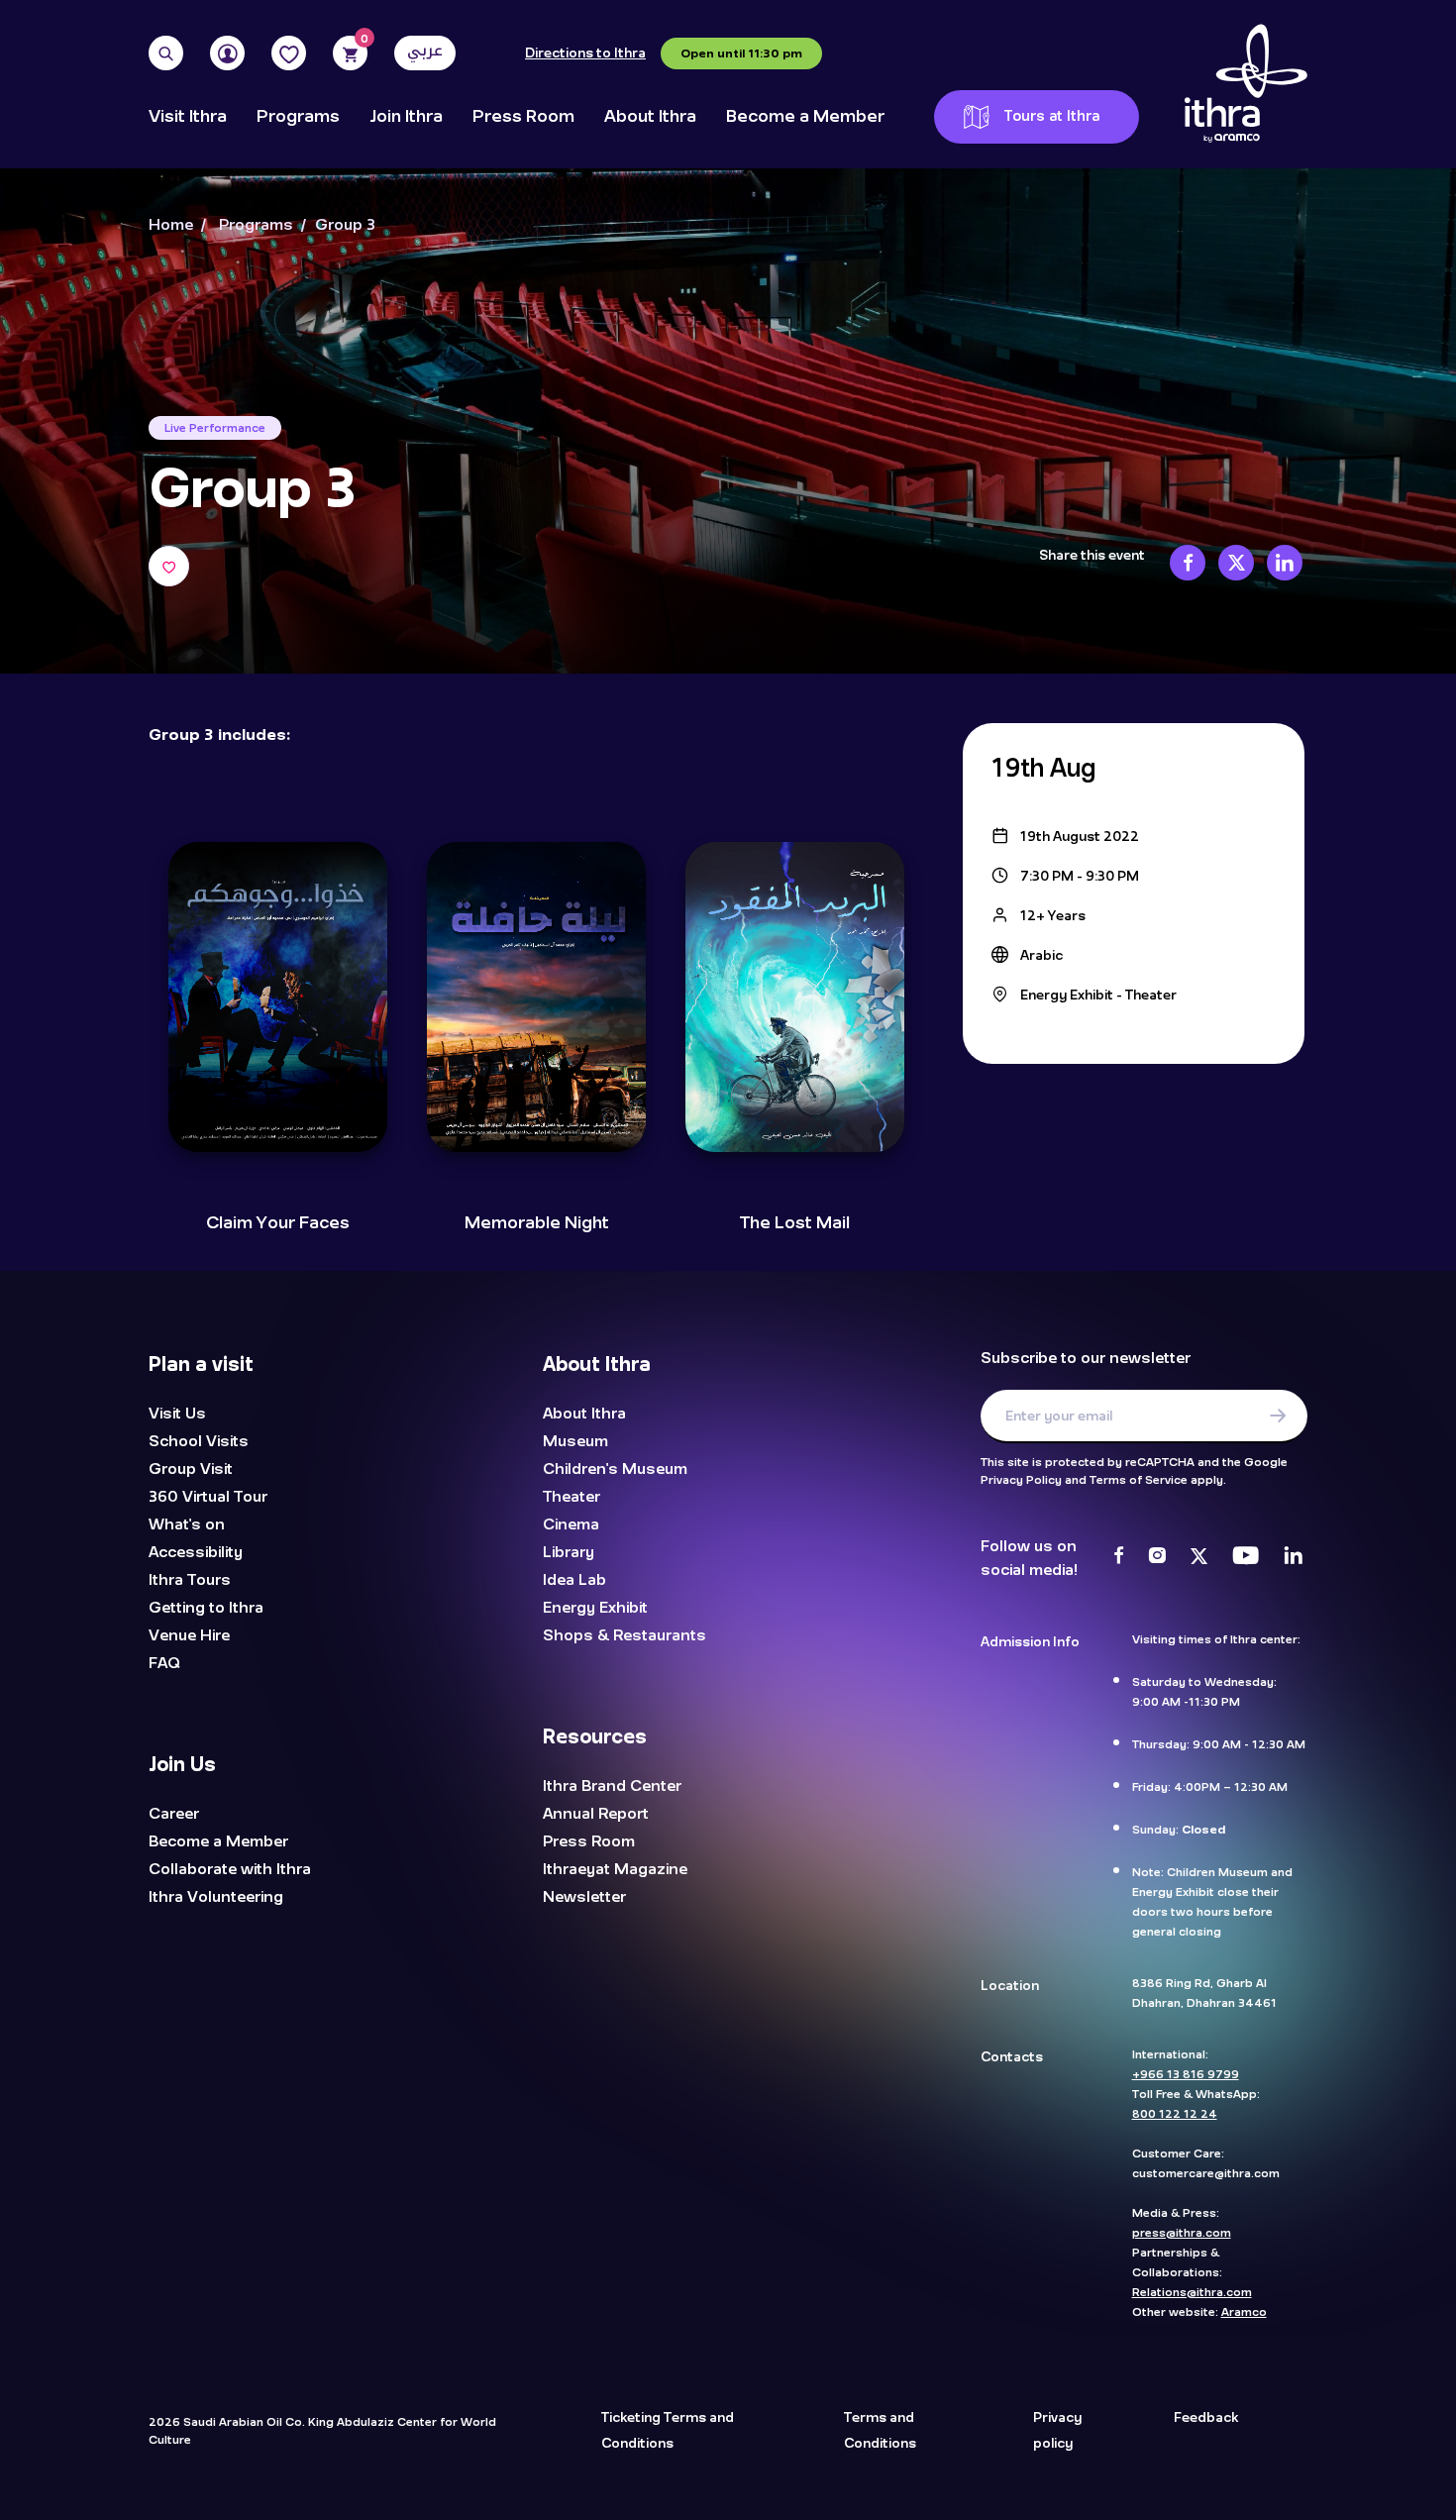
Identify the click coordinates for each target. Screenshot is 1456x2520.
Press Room (523, 117)
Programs (298, 117)
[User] (227, 53)
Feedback (1206, 2418)
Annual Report (596, 1814)
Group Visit (191, 1469)
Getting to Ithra (206, 1608)
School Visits (199, 1441)
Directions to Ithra (585, 53)
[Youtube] (1246, 1558)
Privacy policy (1057, 2431)
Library (569, 1552)
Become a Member (805, 117)
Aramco (1244, 2312)
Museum (575, 1441)
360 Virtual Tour (208, 1497)
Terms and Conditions (880, 2431)
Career (174, 1814)
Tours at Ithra (1052, 116)
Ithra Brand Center (612, 1786)
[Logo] (1246, 84)
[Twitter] (1199, 1558)
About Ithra (650, 117)
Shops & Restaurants (624, 1635)
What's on (187, 1524)
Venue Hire (189, 1635)
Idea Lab (574, 1580)
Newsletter (584, 1897)
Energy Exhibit (595, 1608)
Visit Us (177, 1414)
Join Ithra (406, 117)
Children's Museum (615, 1469)
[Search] (166, 53)
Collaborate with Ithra (230, 1869)
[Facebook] (1119, 1558)
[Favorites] (289, 53)
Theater (572, 1497)
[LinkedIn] (1293, 1558)
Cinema (571, 1524)
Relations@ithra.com (1192, 2292)
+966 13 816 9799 (1186, 2074)
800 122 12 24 (1175, 2114)
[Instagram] (1157, 1558)
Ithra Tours (190, 1580)
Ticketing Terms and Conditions (668, 2431)
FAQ (164, 1663)
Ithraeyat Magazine (615, 1869)
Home (171, 225)
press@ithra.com (1182, 2233)
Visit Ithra (188, 117)
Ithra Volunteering (216, 1897)
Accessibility (196, 1552)
